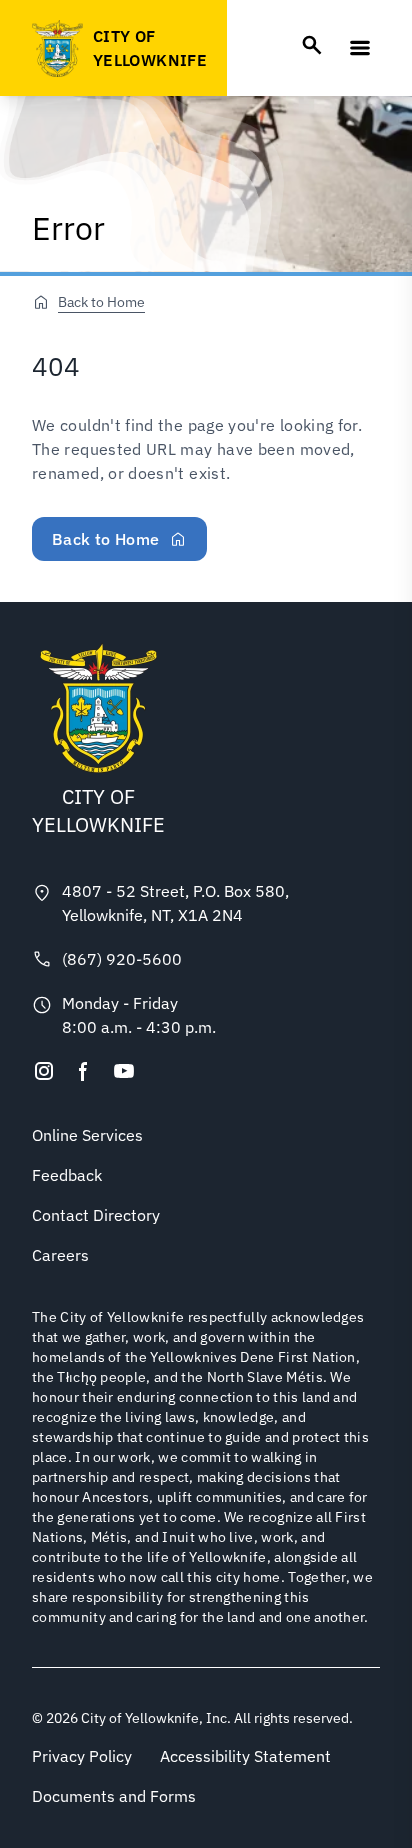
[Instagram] (44, 1071)
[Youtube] (124, 1071)
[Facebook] (84, 1071)
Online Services (87, 1135)
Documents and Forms (114, 1796)
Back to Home (101, 302)
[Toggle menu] (360, 48)
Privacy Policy (82, 1756)
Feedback (67, 1175)
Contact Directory (96, 1215)
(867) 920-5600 (122, 959)
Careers (60, 1255)
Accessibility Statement (245, 1756)
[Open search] (312, 45)
